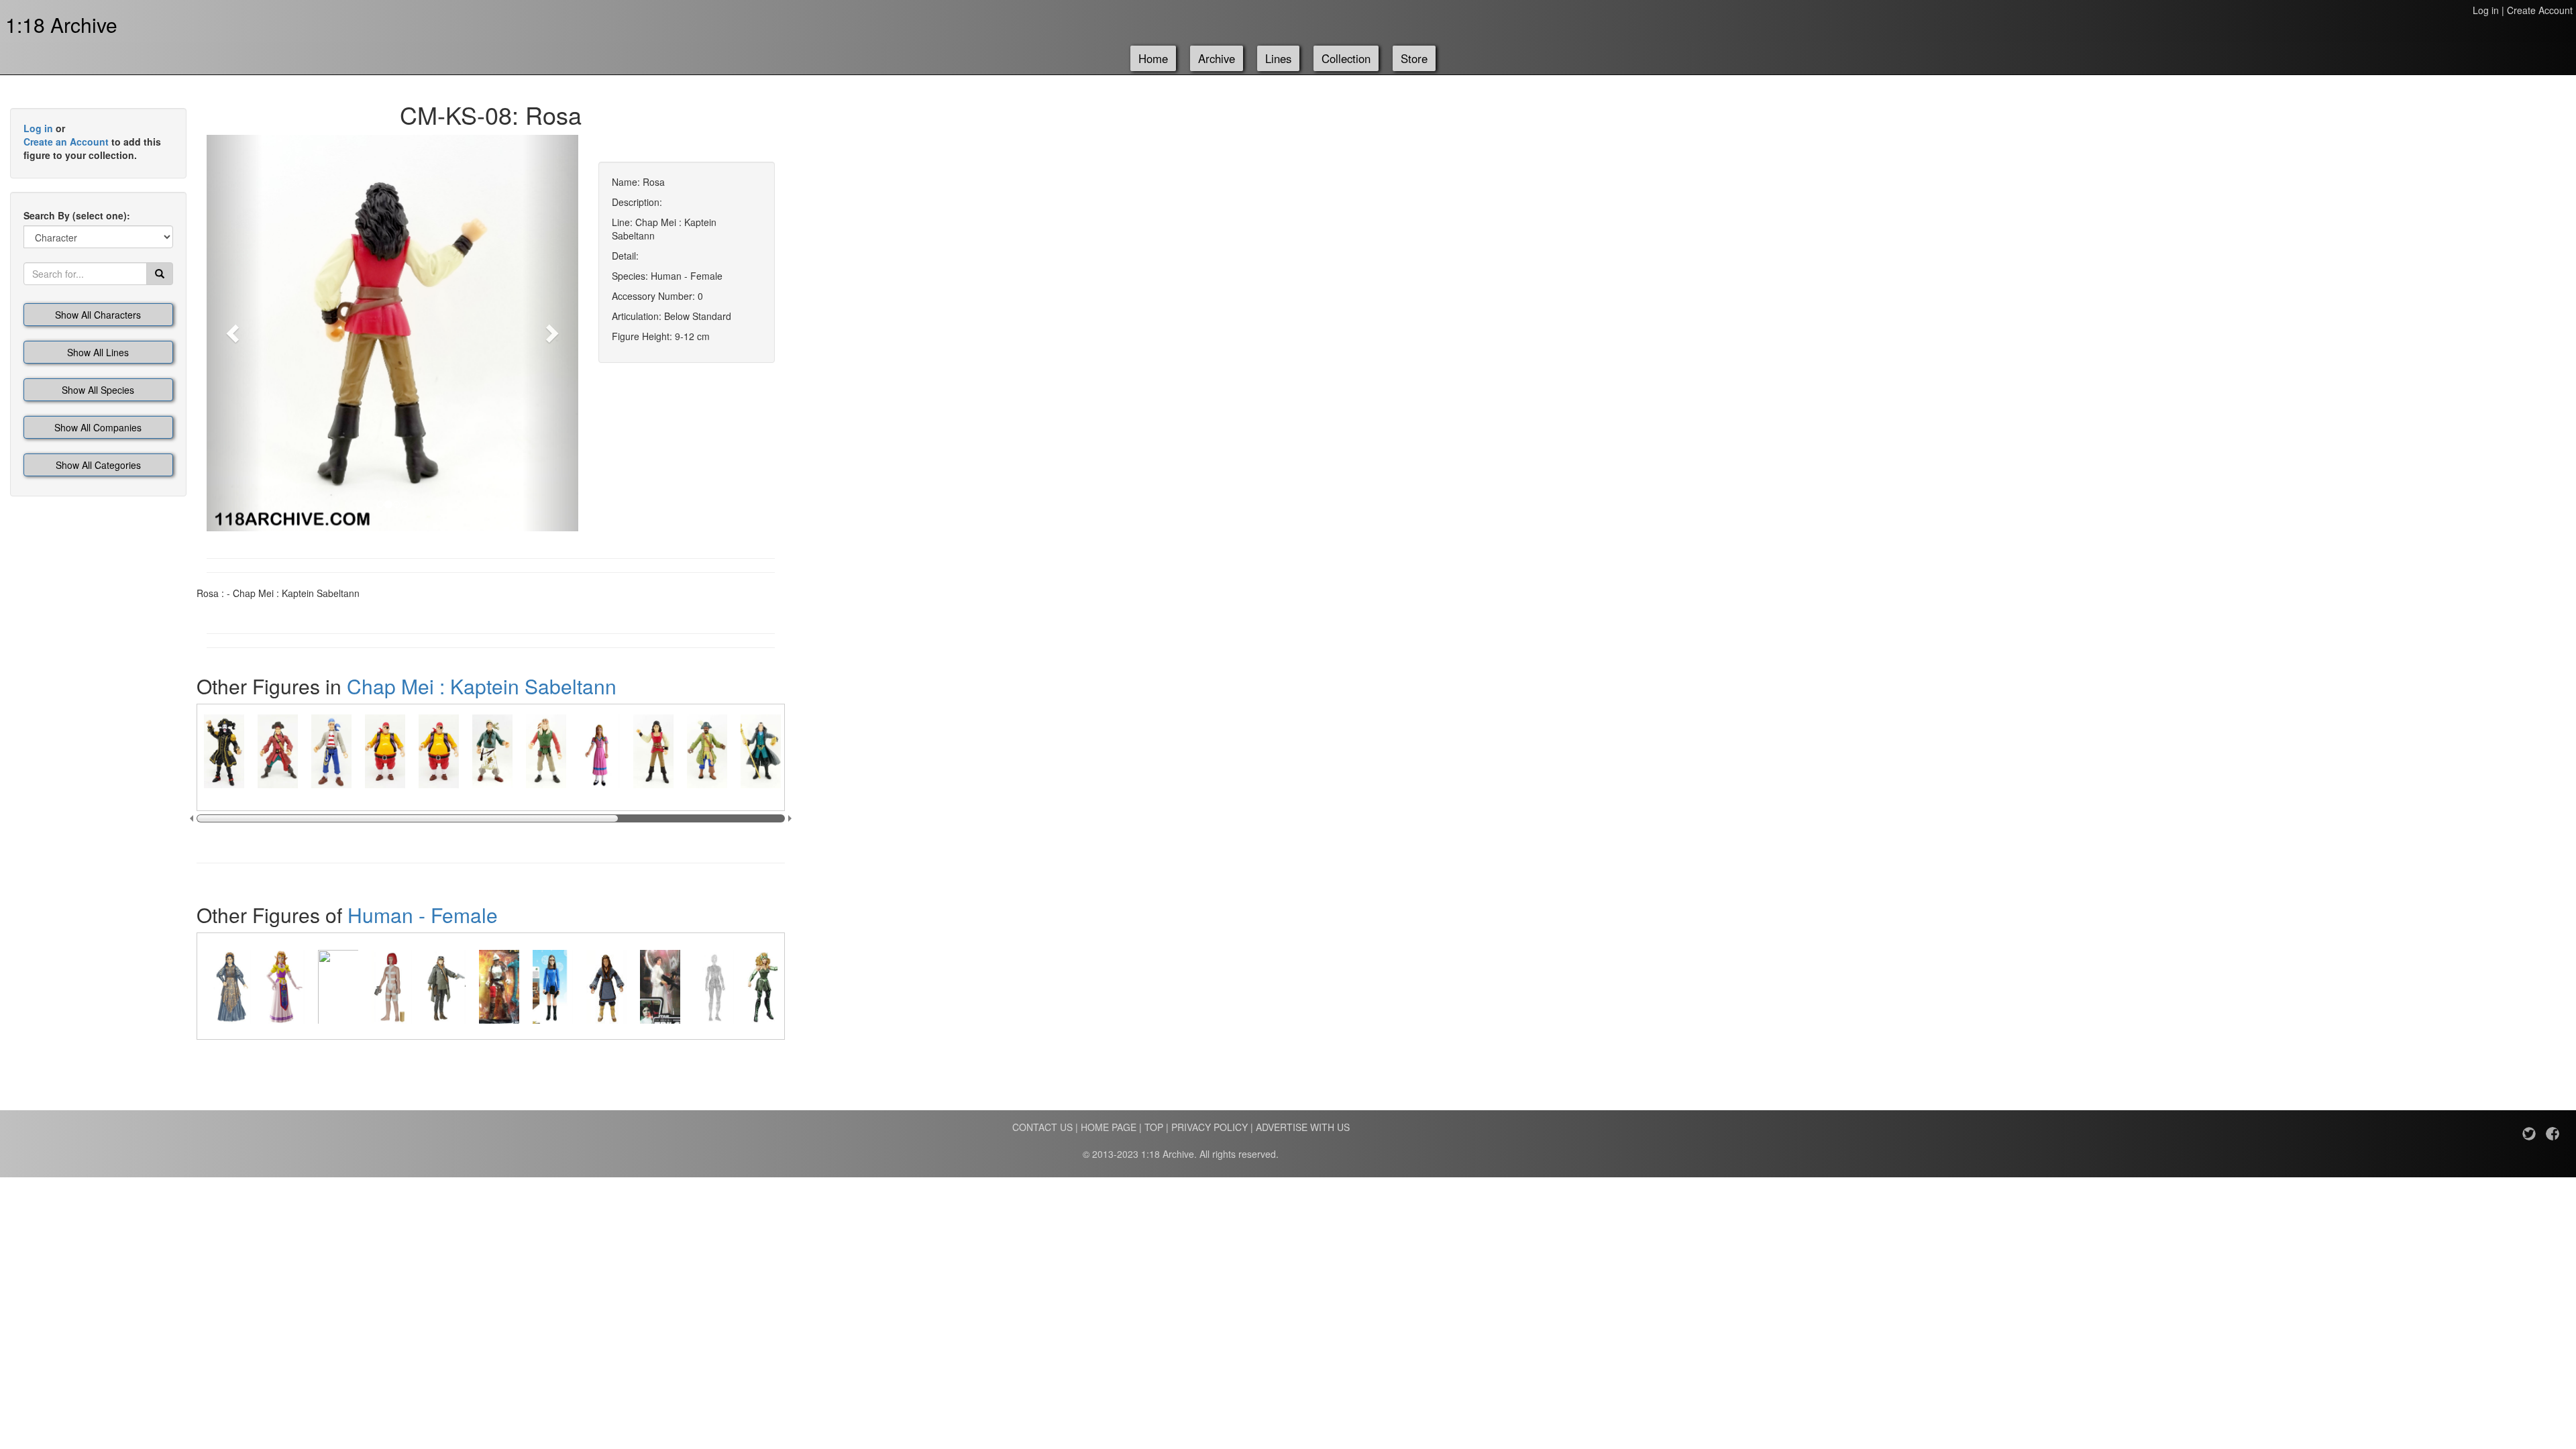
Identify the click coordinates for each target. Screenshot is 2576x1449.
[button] (234, 333)
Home (1153, 58)
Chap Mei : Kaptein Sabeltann (482, 686)
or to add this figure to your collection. (92, 142)
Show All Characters (98, 315)
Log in (2486, 10)
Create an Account (66, 142)
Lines (1278, 58)
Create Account (2540, 10)
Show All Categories (98, 465)
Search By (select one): (77, 215)
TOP (1154, 1127)
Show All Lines (98, 352)
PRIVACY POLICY (1210, 1127)
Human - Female (423, 915)
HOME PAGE (1109, 1127)
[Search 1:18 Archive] (160, 274)
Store (1414, 58)
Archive (1217, 58)
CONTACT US (1042, 1127)
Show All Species (98, 390)
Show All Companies (98, 427)
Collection (1346, 58)
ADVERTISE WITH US (1303, 1127)
